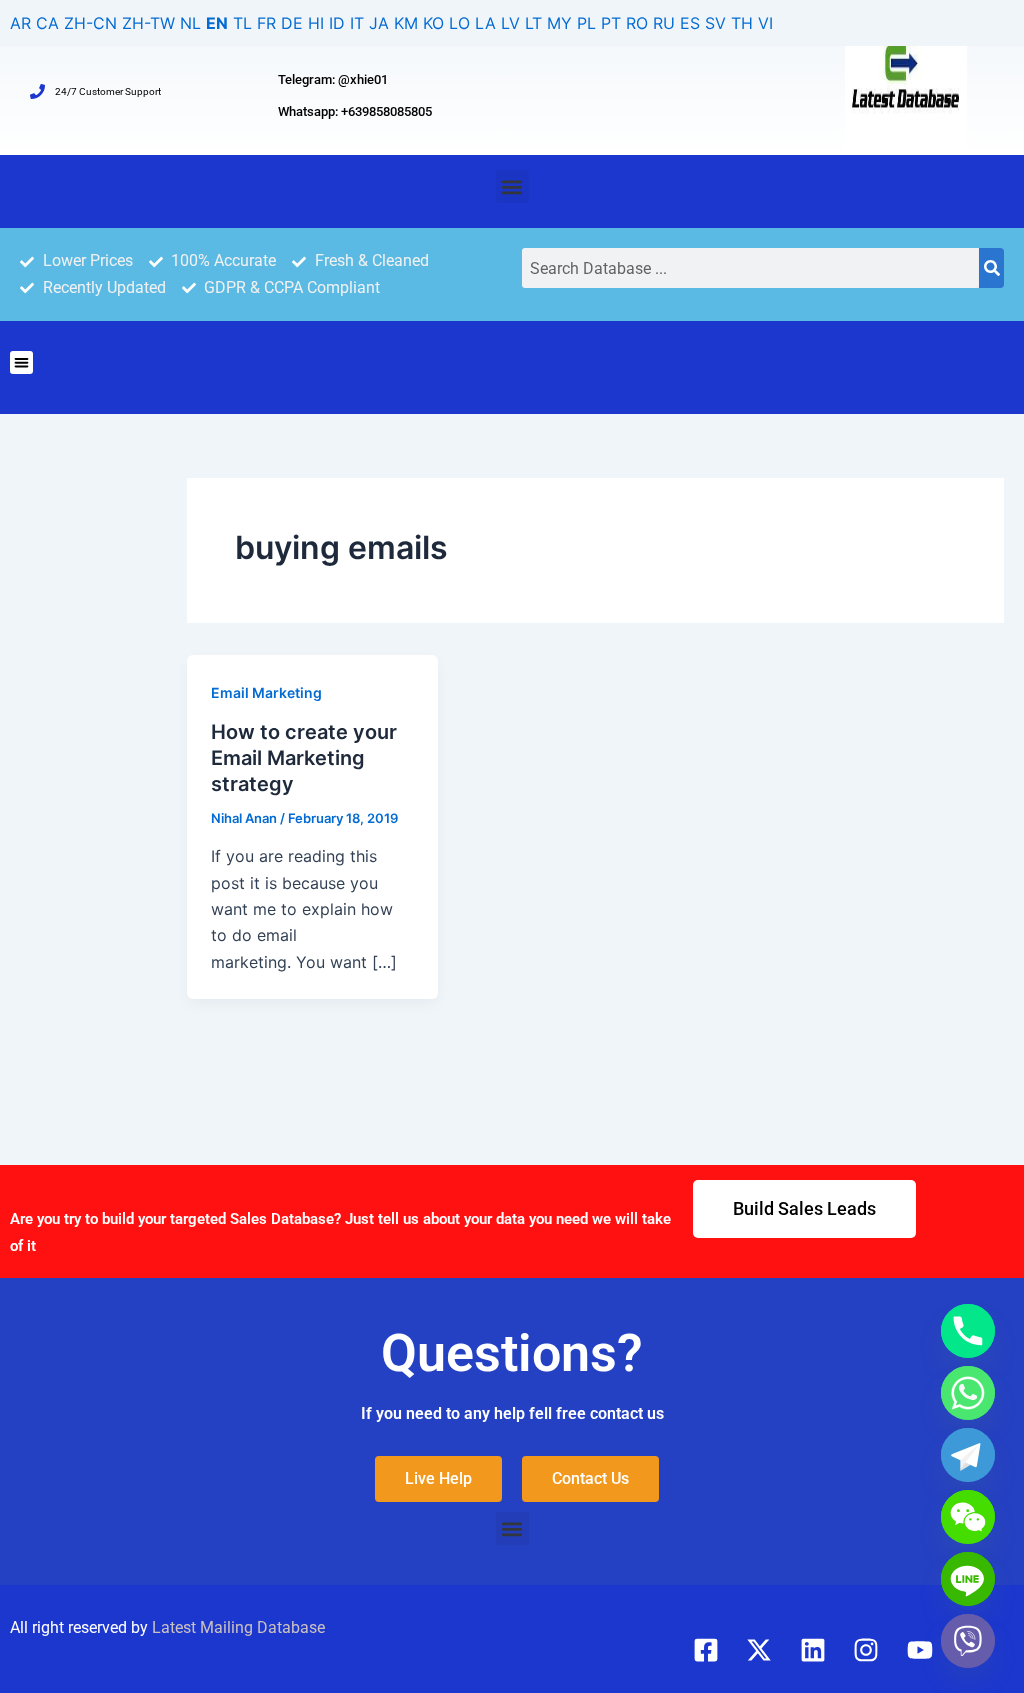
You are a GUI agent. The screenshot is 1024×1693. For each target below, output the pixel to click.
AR (20, 23)
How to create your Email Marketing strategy (304, 758)
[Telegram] (968, 1455)
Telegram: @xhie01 (333, 79)
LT (533, 23)
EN (217, 23)
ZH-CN (90, 23)
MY (559, 23)
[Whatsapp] (968, 1393)
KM (406, 23)
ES (690, 23)
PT (611, 23)
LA (485, 23)
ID (337, 23)
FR (266, 23)
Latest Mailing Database (238, 1627)
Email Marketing (266, 692)
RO (637, 23)
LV (510, 23)
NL (190, 23)
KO (433, 23)
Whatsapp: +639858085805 (355, 111)
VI (765, 23)
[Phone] (968, 1331)
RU (664, 23)
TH (742, 23)
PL (586, 23)
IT (357, 23)
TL (242, 23)
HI (316, 23)
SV (715, 23)
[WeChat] (968, 1517)
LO (459, 23)
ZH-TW (148, 23)
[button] (512, 186)
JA (379, 23)
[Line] (968, 1579)
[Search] (991, 268)
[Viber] (968, 1641)
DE (292, 23)
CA (47, 23)
